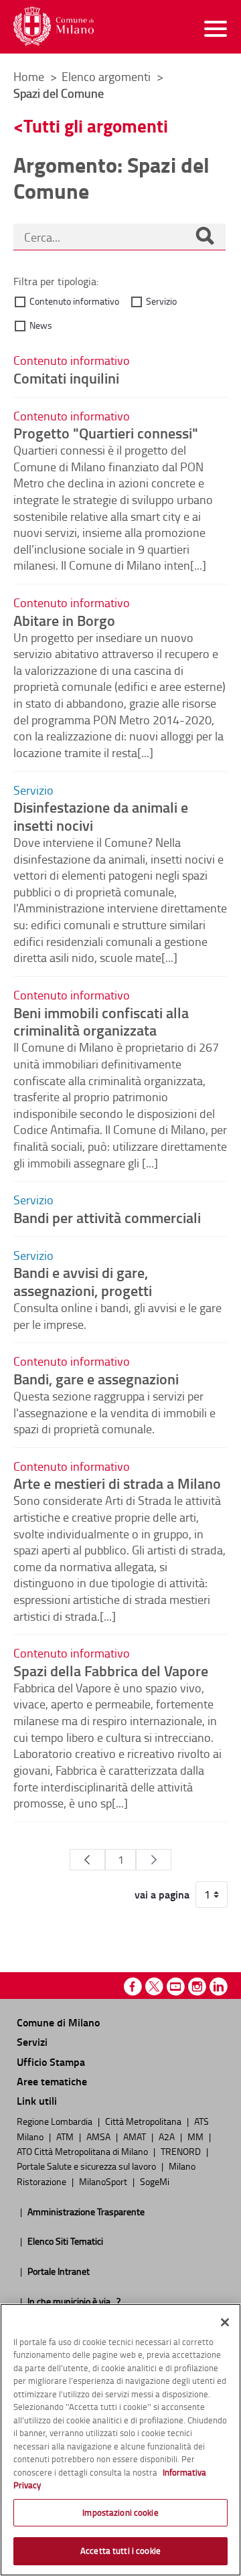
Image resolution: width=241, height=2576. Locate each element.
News (41, 325)
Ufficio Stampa (51, 2062)
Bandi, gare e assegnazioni (96, 1378)
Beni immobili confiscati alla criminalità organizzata (101, 1021)
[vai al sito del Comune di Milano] (54, 26)
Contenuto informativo (74, 301)
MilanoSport (104, 2181)
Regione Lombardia (56, 2121)
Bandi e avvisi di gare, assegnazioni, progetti (83, 1281)
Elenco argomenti (107, 76)
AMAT (136, 2136)
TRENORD (182, 2151)
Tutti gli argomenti (96, 126)
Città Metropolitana (144, 2121)
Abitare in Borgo (64, 620)
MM (196, 2136)
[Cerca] (205, 237)
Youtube (176, 1987)
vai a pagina (162, 1895)
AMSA (99, 2136)
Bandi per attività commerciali (107, 1217)
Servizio (161, 301)
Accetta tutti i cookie (120, 2551)
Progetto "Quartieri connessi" (106, 432)
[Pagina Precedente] (87, 1860)
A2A (168, 2136)
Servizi (32, 2041)
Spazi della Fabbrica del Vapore (111, 1670)
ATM (66, 2136)
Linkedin (219, 1987)
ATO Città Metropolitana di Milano (83, 2151)
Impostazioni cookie (120, 2512)
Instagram (197, 1987)
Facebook (133, 1987)
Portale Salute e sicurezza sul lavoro (87, 2166)
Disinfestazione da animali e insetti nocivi (101, 816)
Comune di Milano (58, 2022)
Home (29, 76)
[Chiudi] (225, 2322)
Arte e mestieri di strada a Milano (117, 1483)
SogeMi (155, 2181)
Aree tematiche (52, 2081)
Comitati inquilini (66, 378)
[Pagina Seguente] (154, 1860)
